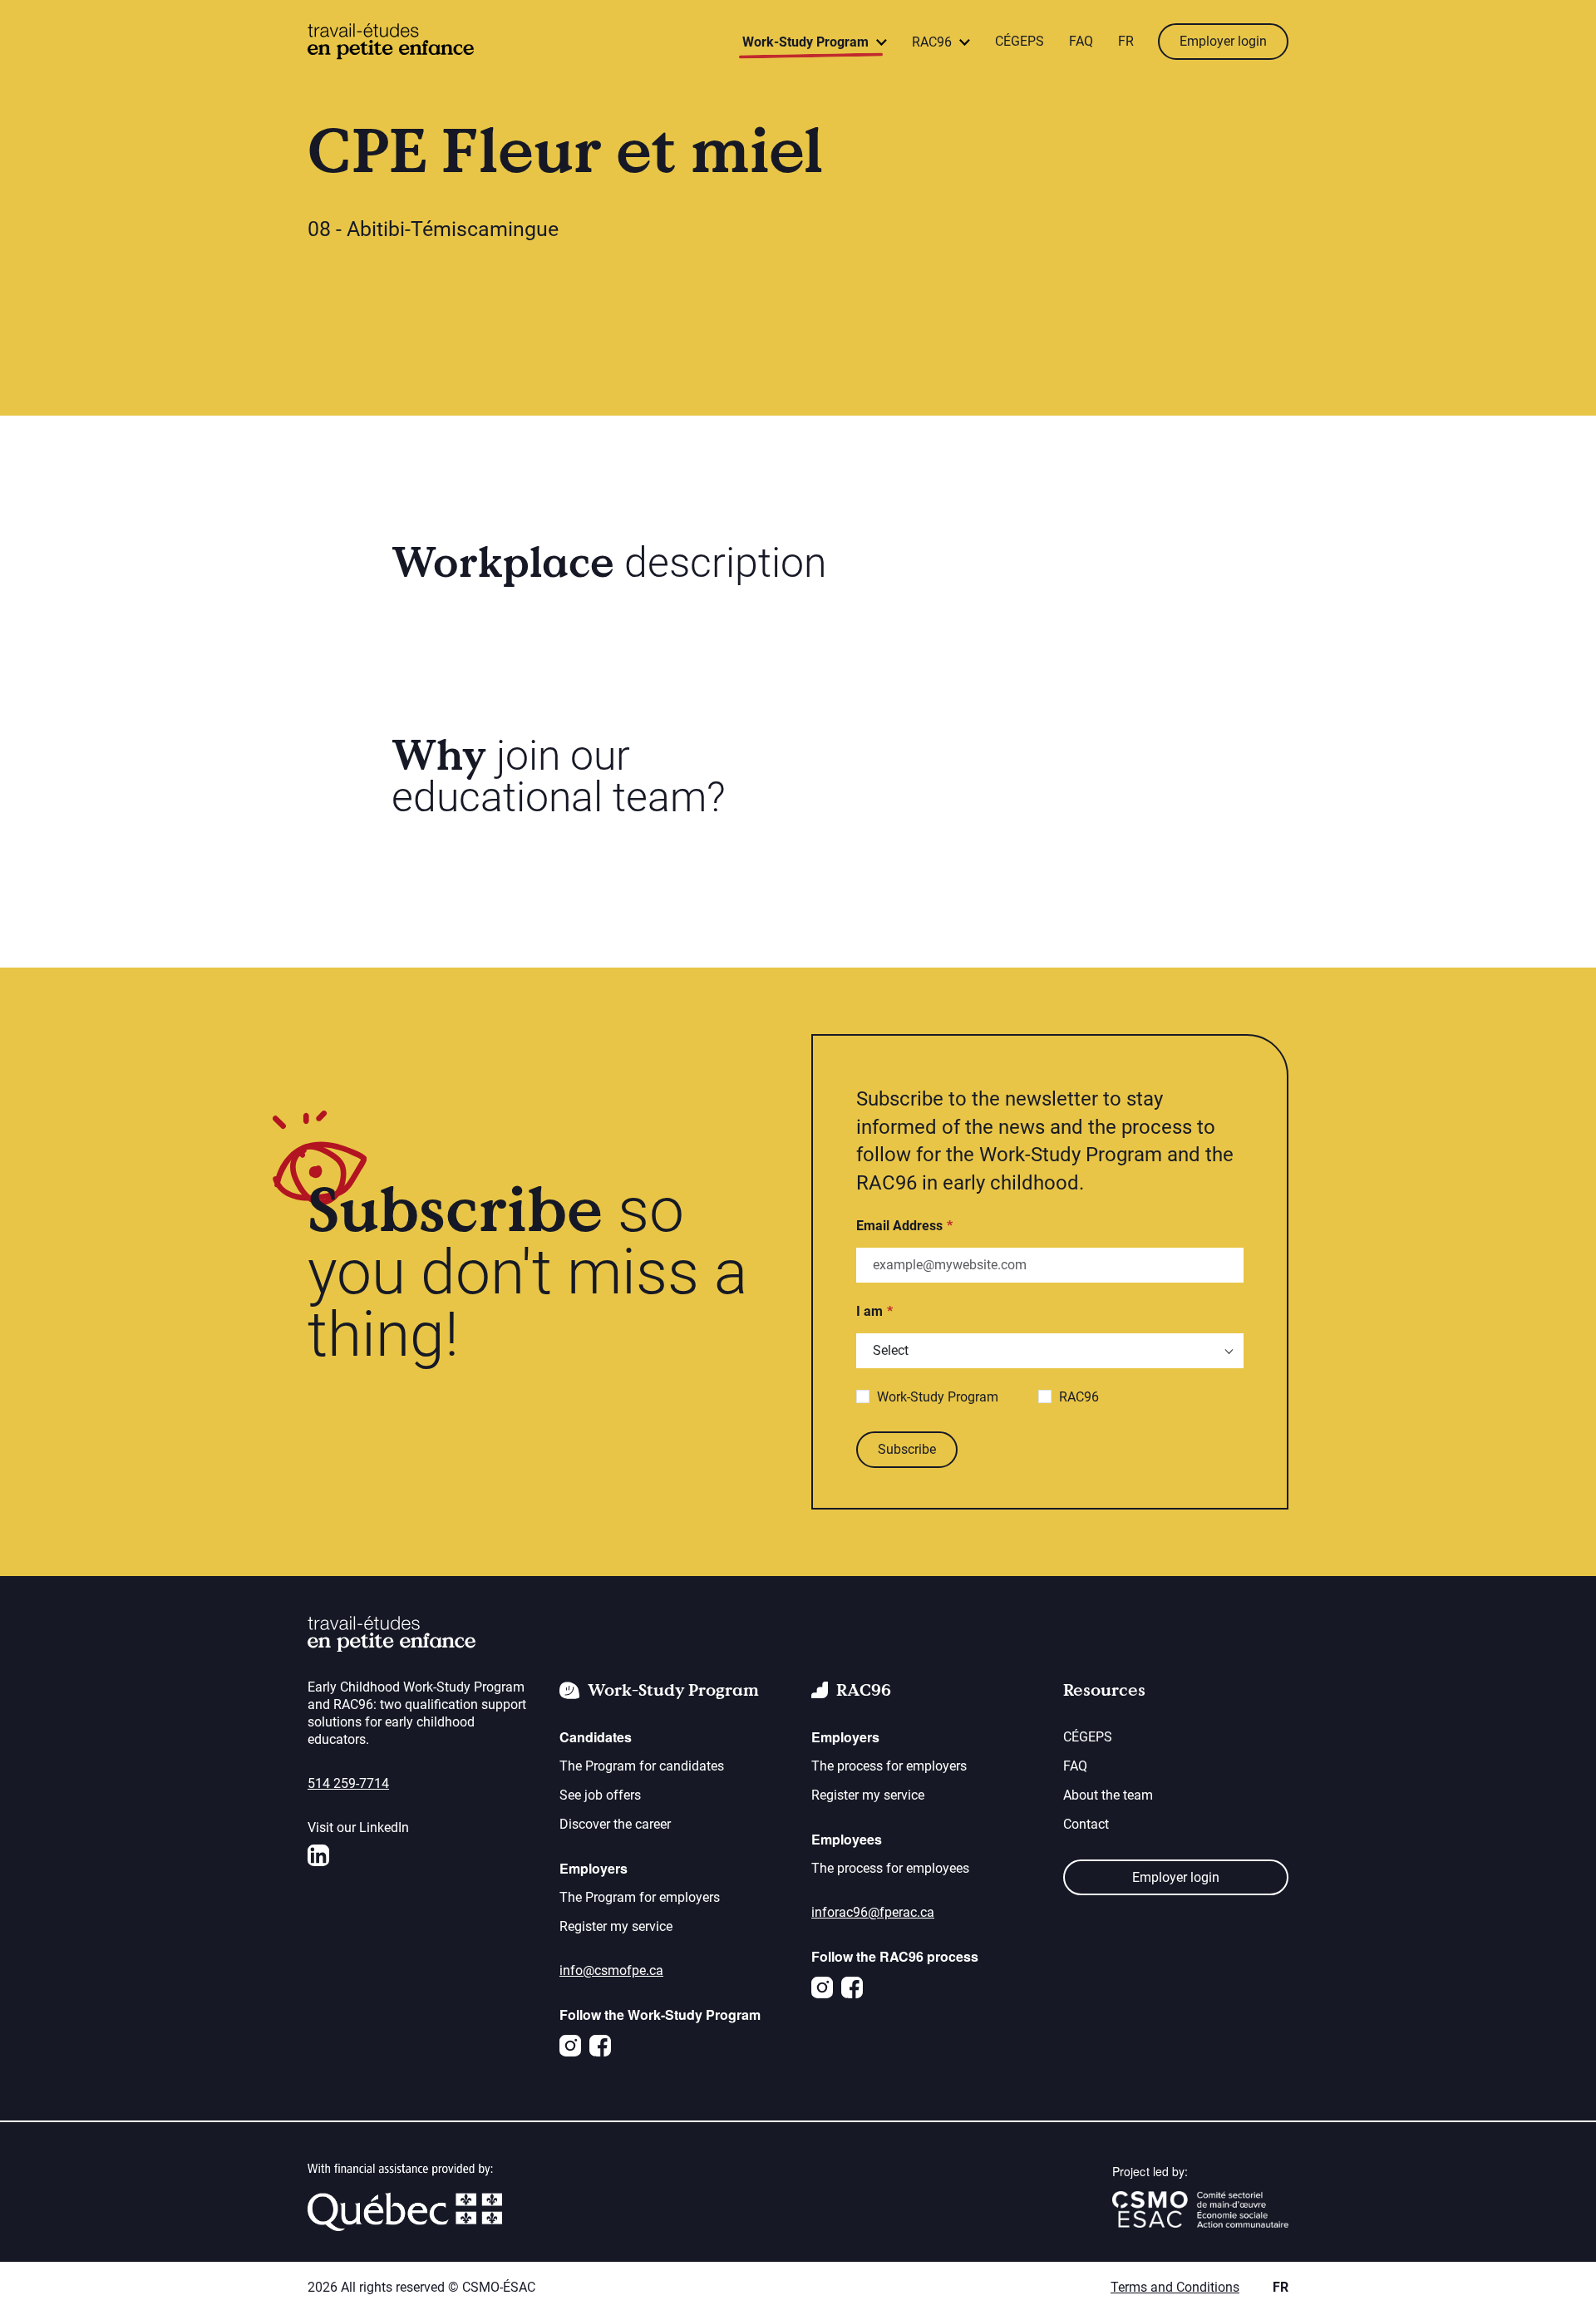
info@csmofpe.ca (611, 1970)
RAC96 (1079, 1397)
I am (869, 1311)
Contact (1086, 1824)
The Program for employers (640, 1897)
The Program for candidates (642, 1766)
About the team (1108, 1795)
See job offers (600, 1795)
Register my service (616, 1926)
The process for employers (889, 1766)
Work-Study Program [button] (807, 42)
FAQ (1081, 41)
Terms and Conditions (1175, 2287)
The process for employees (890, 1868)
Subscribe (907, 1449)
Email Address (899, 1226)
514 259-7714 (348, 1783)
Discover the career (615, 1824)
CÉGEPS (1020, 41)
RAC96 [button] (933, 42)
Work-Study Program (938, 1397)
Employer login (1223, 41)
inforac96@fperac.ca (873, 1912)
